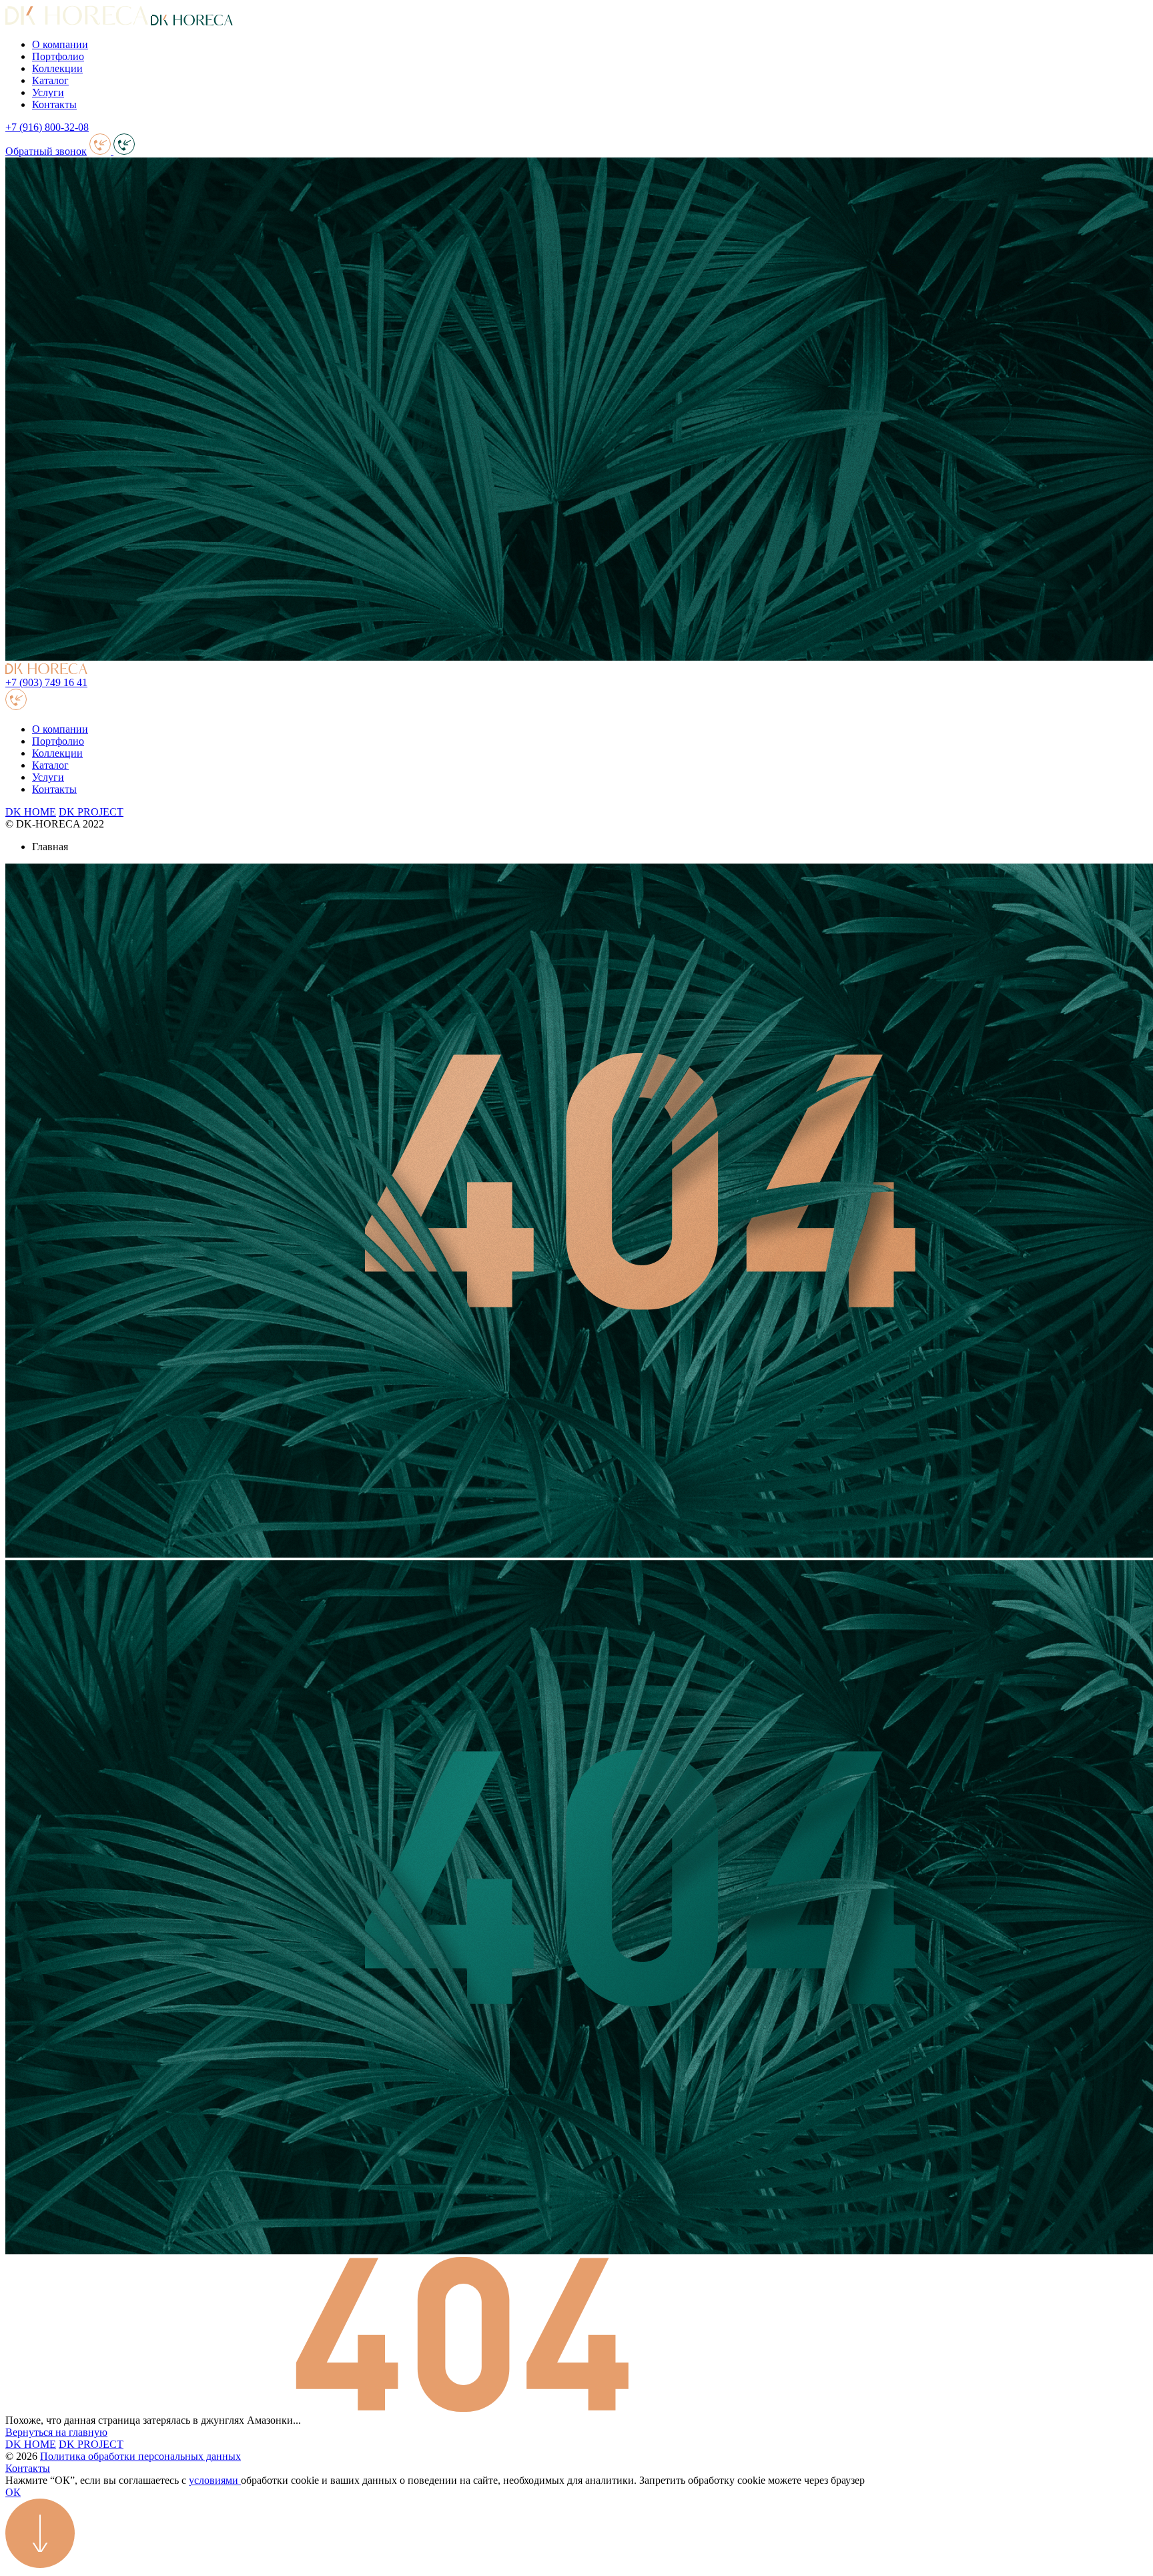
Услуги (48, 92)
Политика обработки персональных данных (140, 2456)
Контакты (54, 104)
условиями (215, 2480)
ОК (13, 2492)
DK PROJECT (91, 812)
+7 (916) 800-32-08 (47, 127)
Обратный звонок (46, 151)
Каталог (50, 80)
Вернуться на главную (56, 2432)
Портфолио (58, 56)
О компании (60, 44)
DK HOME (31, 812)
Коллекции (57, 68)
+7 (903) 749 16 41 (46, 682)
